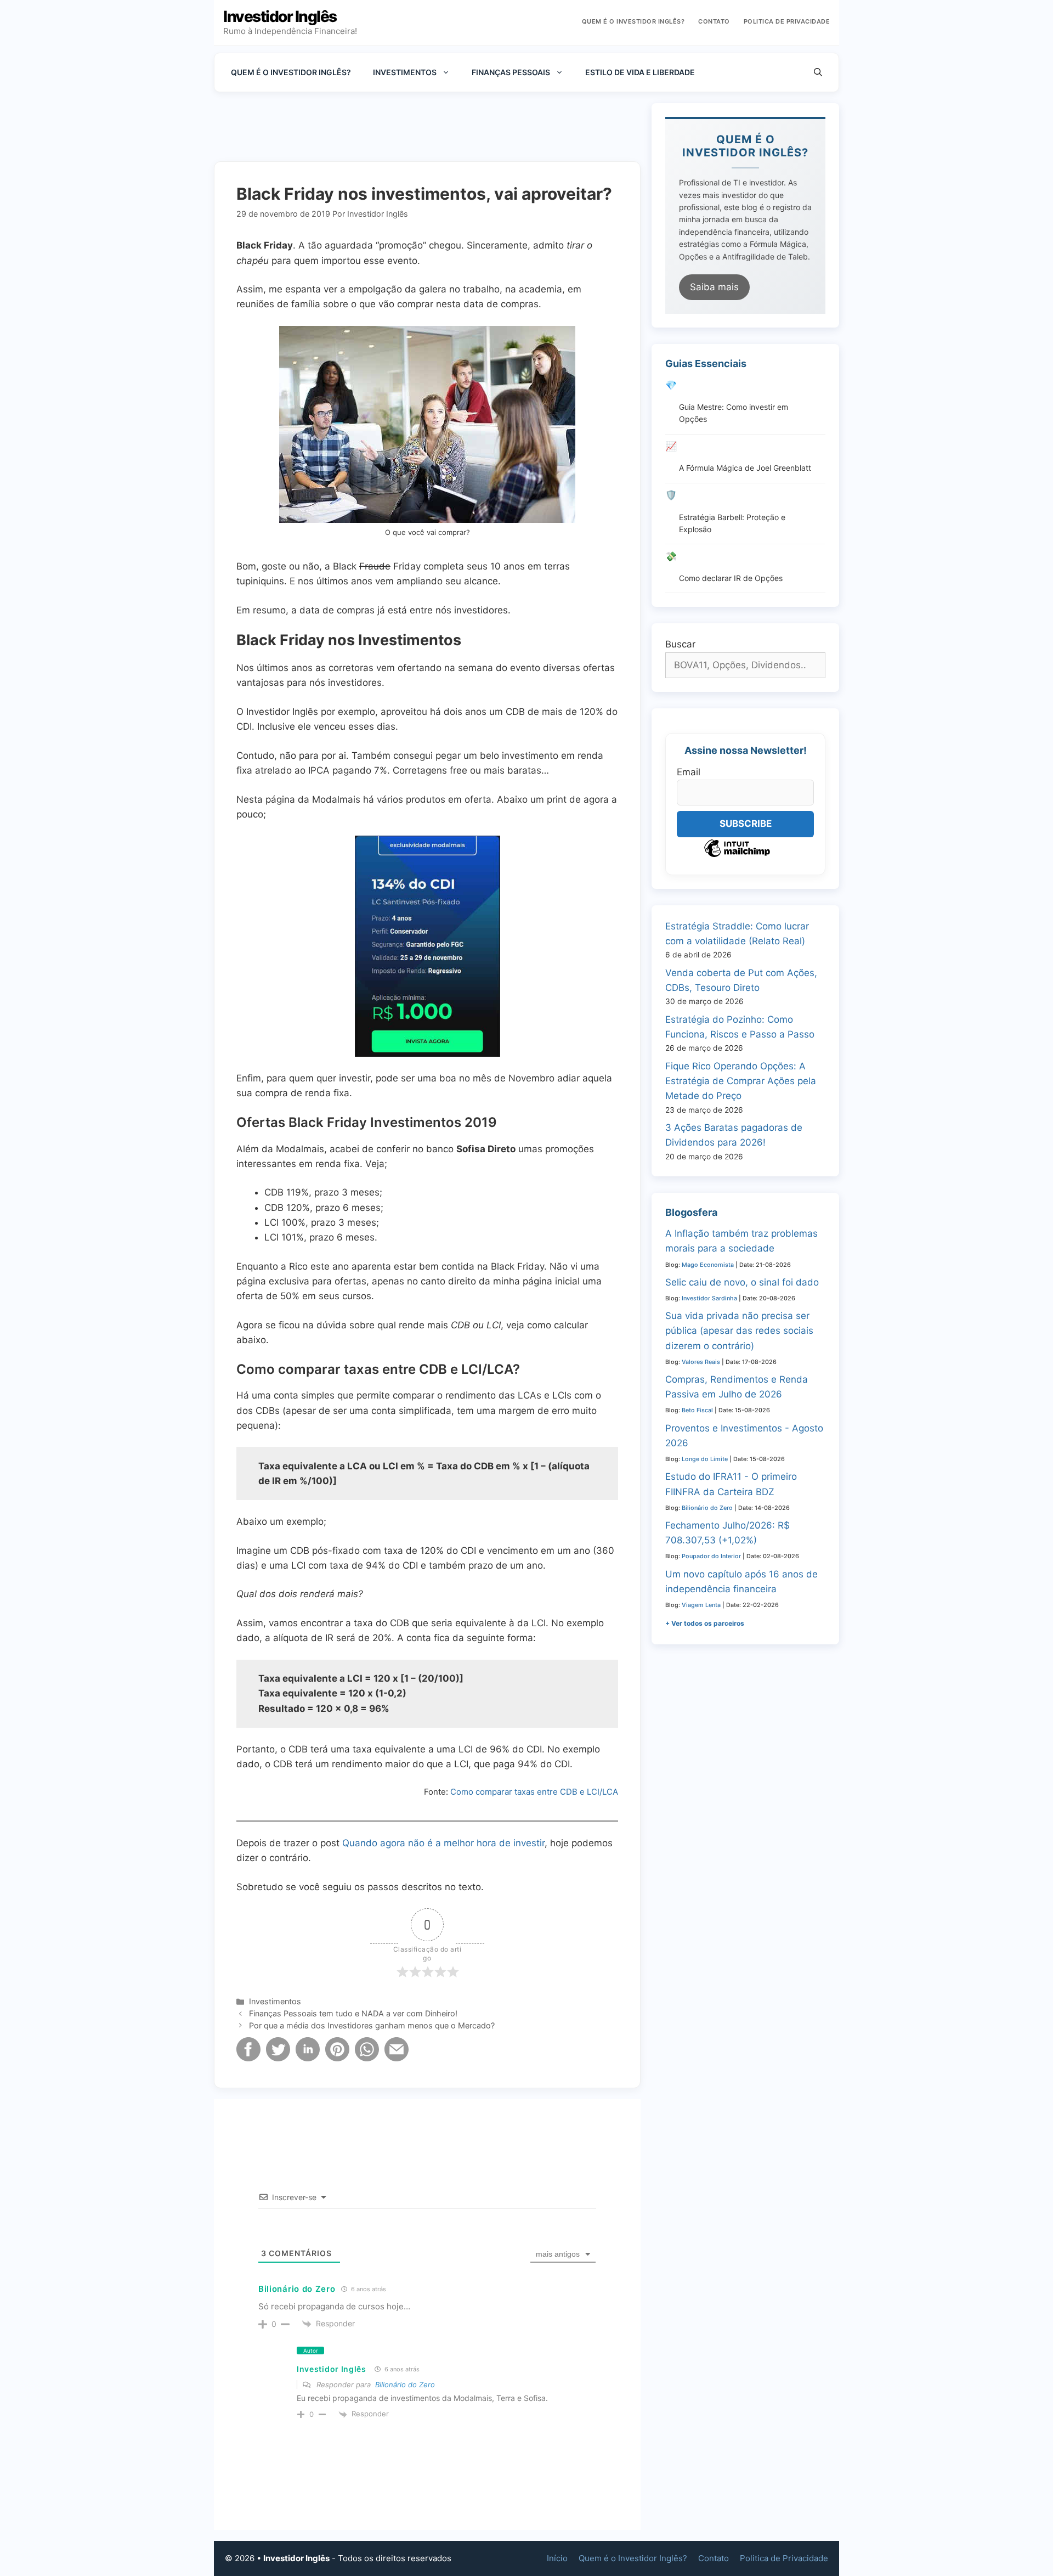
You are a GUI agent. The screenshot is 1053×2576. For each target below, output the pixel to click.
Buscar (680, 644)
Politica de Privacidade (787, 21)
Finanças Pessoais (511, 72)
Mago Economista (708, 1265)
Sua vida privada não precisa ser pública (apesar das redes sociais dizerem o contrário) (739, 1331)
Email (689, 772)
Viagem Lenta (701, 1605)
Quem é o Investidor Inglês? (633, 21)
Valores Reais (701, 1362)
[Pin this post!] (337, 2058)
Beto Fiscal (697, 1410)
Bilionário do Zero (297, 2289)
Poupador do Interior (711, 1556)
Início (557, 2558)
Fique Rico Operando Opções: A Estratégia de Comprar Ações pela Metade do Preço (741, 1081)
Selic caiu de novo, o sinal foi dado (742, 1282)
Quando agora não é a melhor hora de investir (443, 1843)
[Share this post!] (248, 2058)
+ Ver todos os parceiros (705, 1623)
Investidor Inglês (280, 16)
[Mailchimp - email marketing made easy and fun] (737, 856)
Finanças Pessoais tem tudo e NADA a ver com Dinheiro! (353, 2013)
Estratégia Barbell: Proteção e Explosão (732, 523)
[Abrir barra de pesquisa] (818, 72)
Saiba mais (714, 287)
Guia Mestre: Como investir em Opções (734, 413)
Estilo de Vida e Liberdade (640, 72)
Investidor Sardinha (709, 1298)
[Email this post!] (397, 2058)
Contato (714, 21)
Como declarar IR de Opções (731, 578)
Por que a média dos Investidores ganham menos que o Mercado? (372, 2025)
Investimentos (405, 72)
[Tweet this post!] (278, 2058)
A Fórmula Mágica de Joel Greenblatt (745, 468)
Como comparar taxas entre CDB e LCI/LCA (534, 1792)
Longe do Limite (705, 1459)
